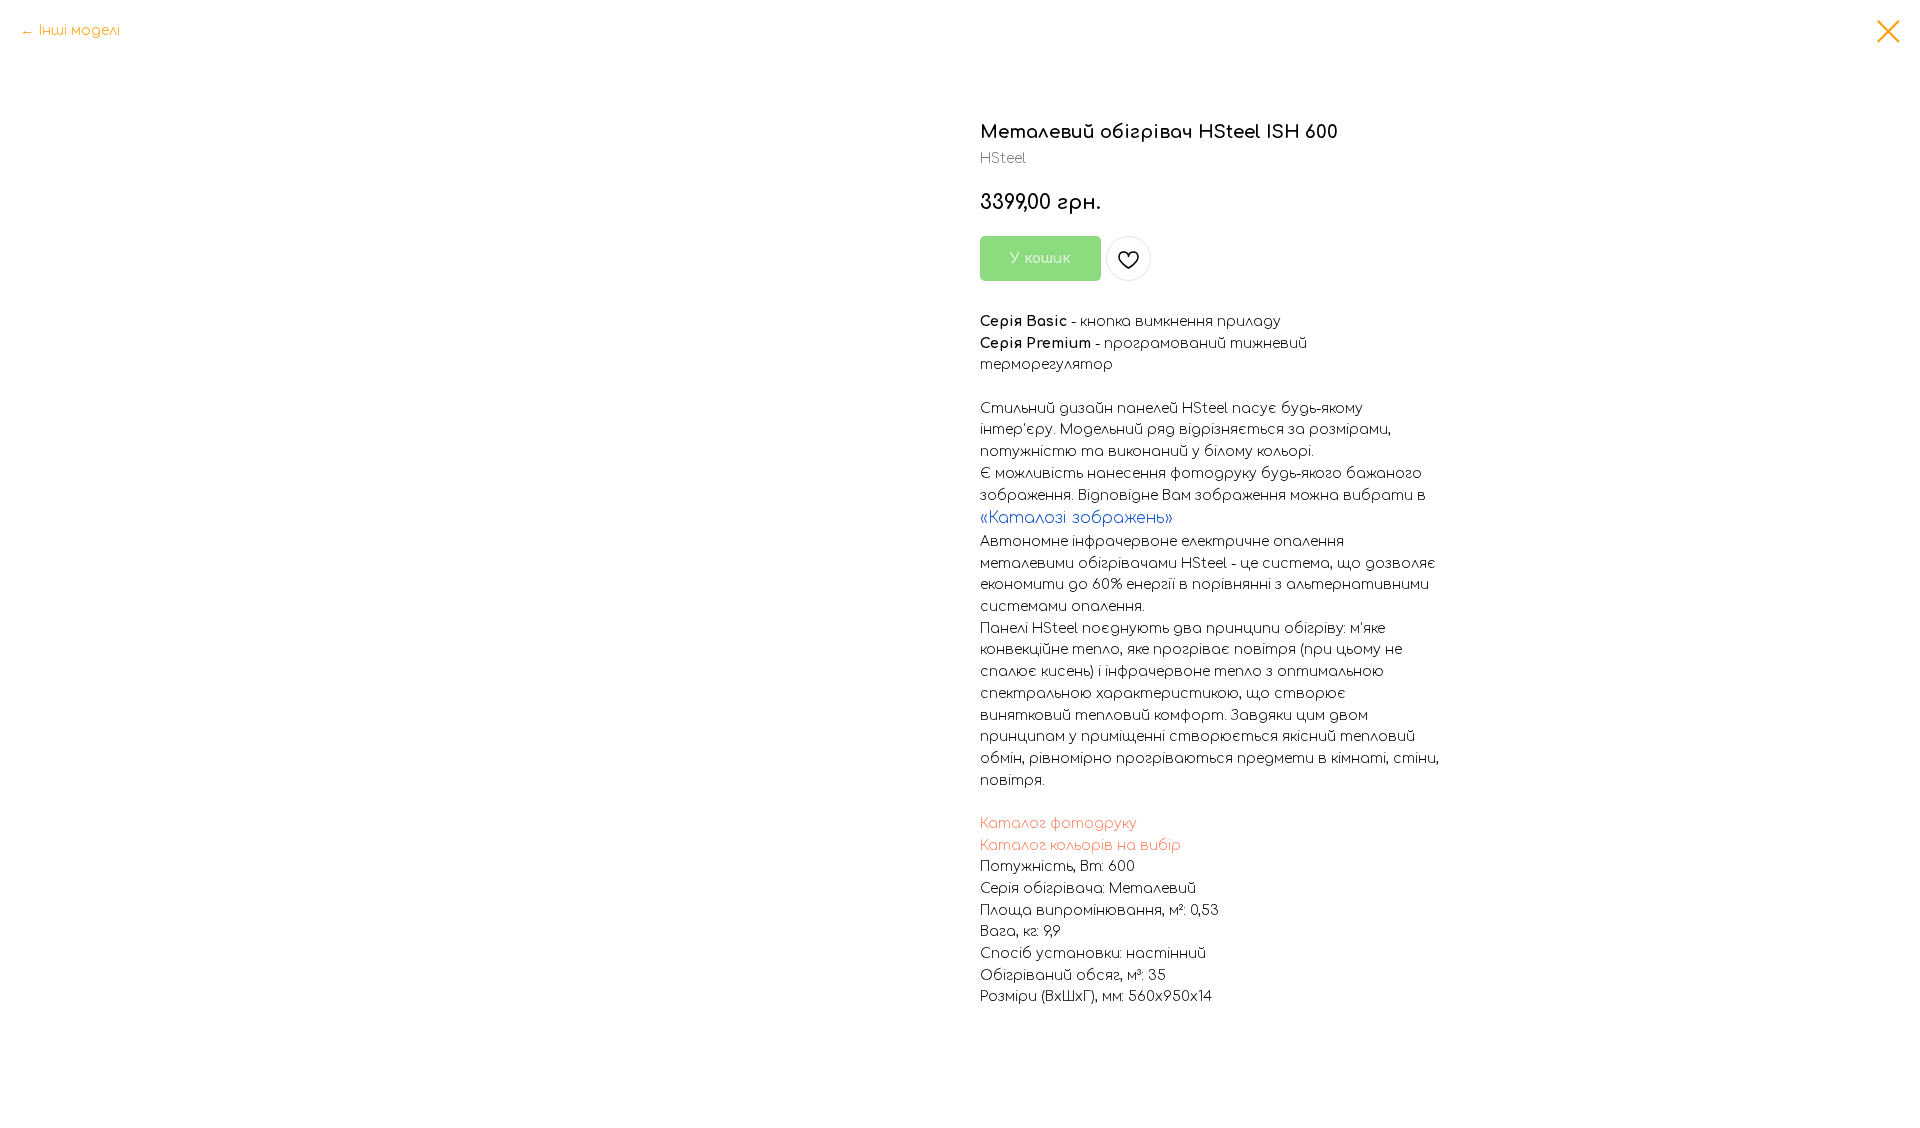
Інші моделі (79, 30)
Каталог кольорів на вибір (1080, 845)
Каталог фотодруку (1058, 823)
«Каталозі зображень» (1076, 518)
